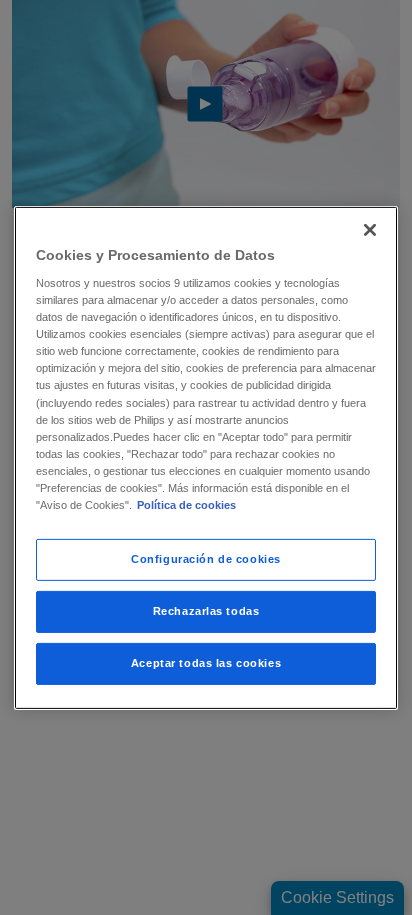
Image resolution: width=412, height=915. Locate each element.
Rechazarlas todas (206, 611)
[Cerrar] (370, 229)
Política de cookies (186, 505)
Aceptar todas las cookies (206, 663)
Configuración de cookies (206, 559)
